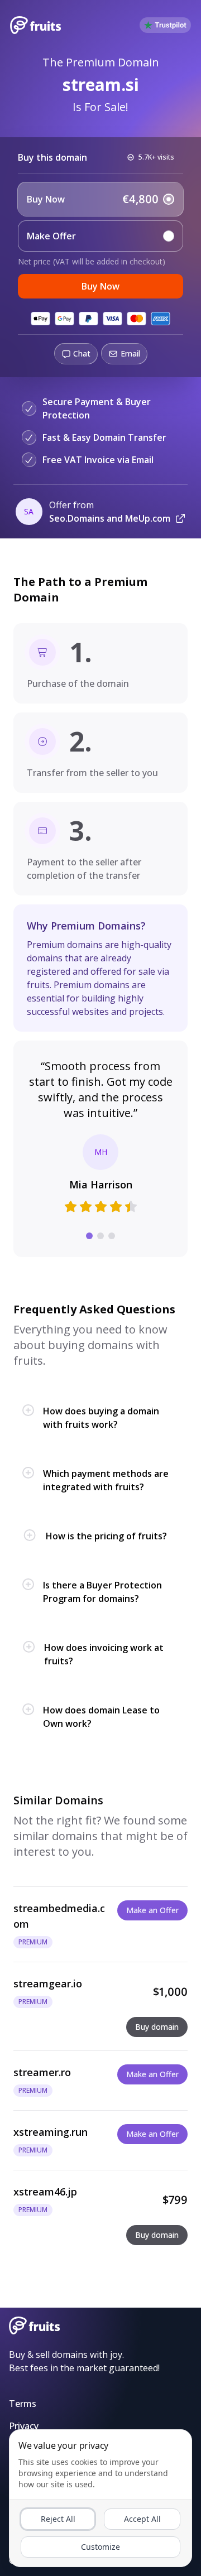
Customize (100, 2547)
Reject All (58, 2519)
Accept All (142, 2519)
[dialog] (100, 2498)
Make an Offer (152, 1910)
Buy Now (100, 286)
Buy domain (157, 2027)
